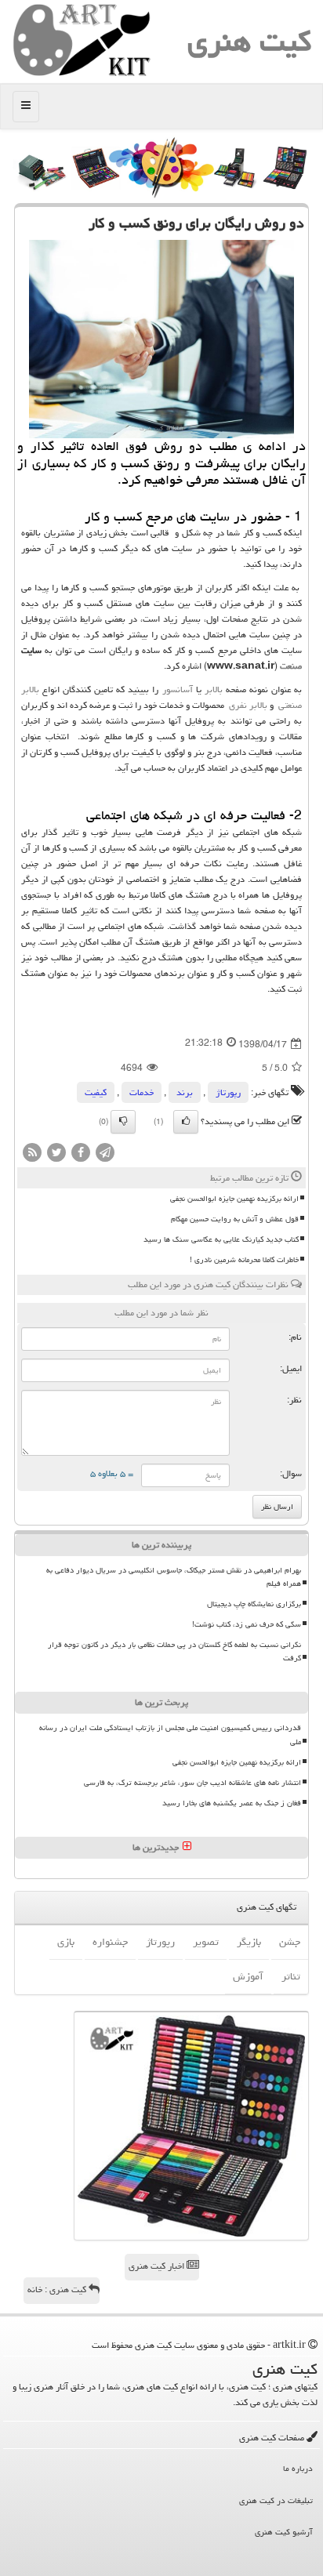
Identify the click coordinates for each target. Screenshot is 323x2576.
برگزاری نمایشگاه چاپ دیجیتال (254, 1604)
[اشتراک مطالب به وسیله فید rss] (32, 1154)
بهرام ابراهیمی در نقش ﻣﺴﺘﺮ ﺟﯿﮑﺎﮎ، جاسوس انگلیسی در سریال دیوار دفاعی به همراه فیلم (174, 1577)
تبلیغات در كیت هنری (276, 2500)
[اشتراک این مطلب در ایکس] (56, 1154)
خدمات (142, 1092)
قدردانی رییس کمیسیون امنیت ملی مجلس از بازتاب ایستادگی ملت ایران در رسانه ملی (170, 1734)
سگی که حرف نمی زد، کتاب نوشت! (247, 1624)
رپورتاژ (228, 1092)
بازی (66, 1942)
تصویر (206, 1942)
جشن (290, 1942)
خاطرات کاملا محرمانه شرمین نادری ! (244, 1260)
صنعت (291, 666)
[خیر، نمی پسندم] (123, 1122)
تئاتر (291, 1976)
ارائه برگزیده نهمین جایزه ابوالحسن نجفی (234, 1199)
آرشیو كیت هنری (284, 2532)
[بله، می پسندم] (186, 1122)
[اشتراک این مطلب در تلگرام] (105, 1154)
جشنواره (110, 1942)
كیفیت (96, 1092)
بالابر (214, 689)
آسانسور (178, 689)
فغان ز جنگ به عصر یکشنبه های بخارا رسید (232, 1803)
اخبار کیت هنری (158, 2266)
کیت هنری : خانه (58, 2289)
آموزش (248, 1976)
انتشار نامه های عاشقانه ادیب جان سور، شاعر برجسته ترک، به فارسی (192, 1783)
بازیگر (249, 1942)
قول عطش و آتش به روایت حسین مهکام (235, 1219)
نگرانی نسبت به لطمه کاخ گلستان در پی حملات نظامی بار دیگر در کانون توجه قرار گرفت (174, 1651)
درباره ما (298, 2468)
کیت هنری (249, 41)
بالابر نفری (248, 705)
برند (185, 1092)
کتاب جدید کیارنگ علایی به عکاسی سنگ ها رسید (221, 1239)
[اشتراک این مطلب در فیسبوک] (81, 1154)
